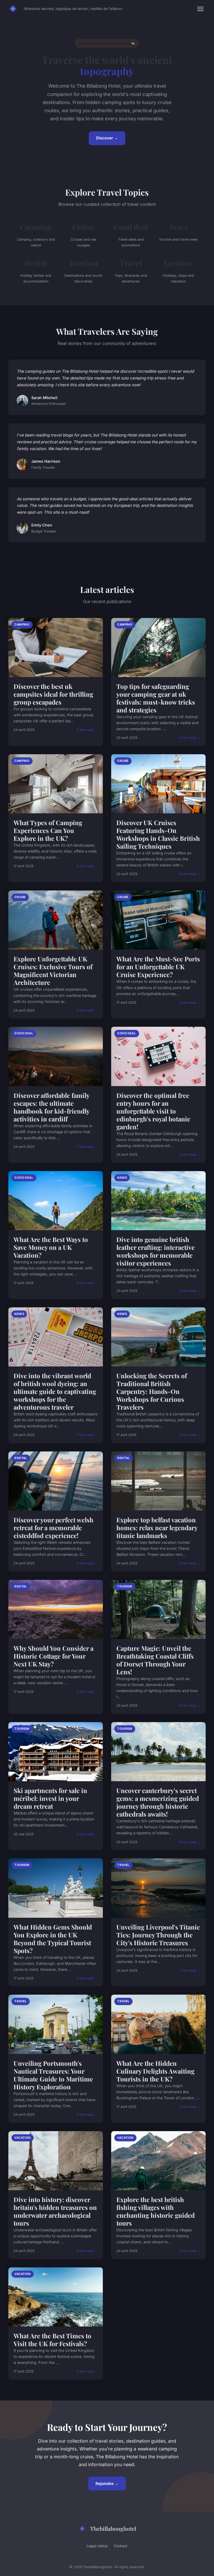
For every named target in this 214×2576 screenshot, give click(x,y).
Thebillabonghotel (113, 2528)
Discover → (107, 138)
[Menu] (200, 9)
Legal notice (97, 2546)
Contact (121, 2546)
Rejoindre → (107, 2484)
